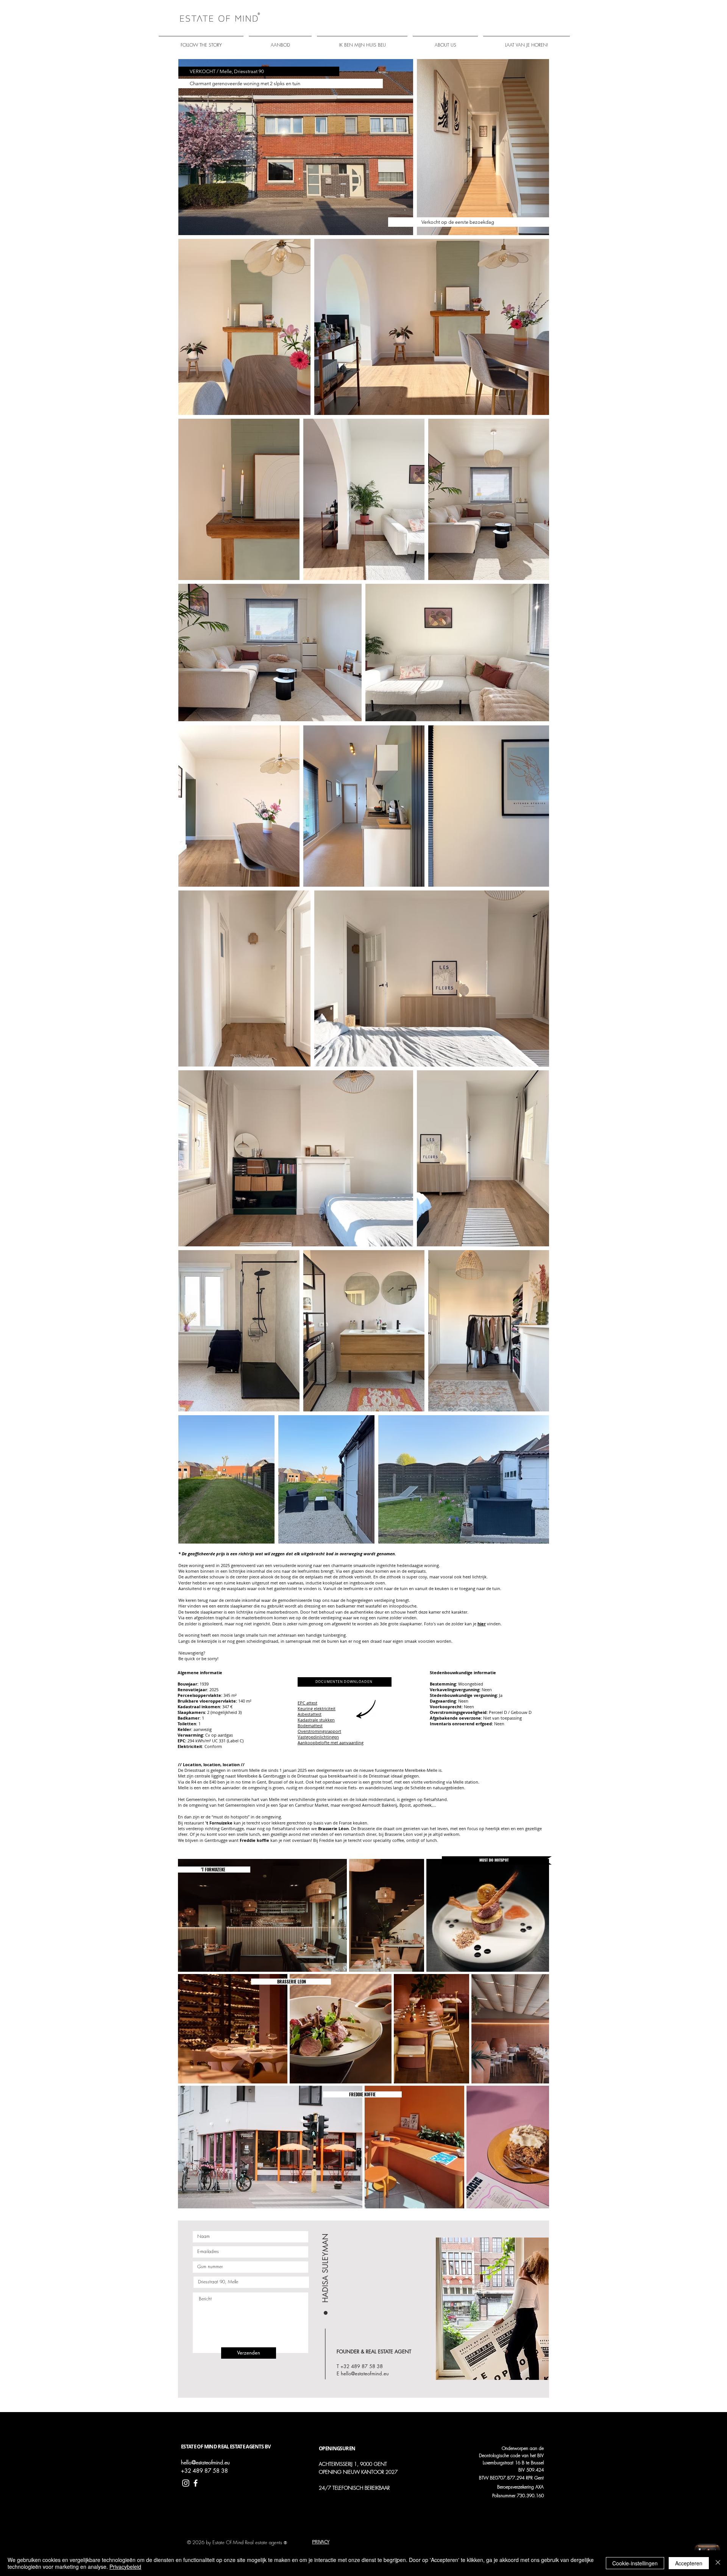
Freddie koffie (254, 1840)
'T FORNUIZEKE (215, 1870)
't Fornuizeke (218, 1823)
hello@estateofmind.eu (365, 2373)
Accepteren (689, 2563)
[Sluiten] (718, 2563)
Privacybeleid (125, 2567)
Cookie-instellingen (635, 2563)
